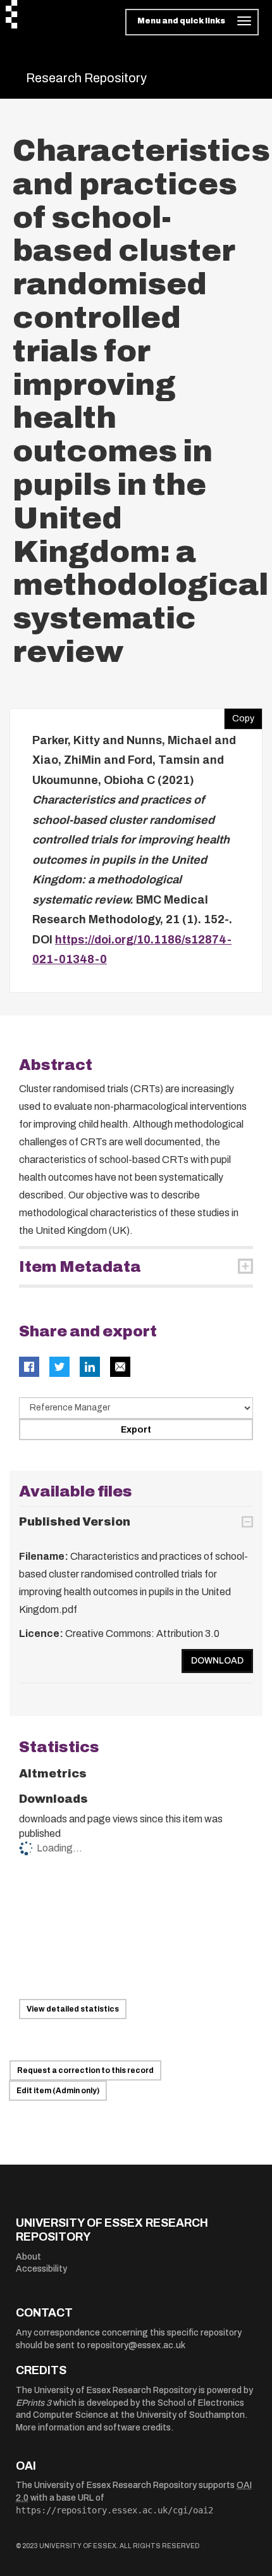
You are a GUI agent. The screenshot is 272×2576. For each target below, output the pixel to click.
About (28, 2257)
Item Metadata (80, 1267)
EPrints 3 (34, 2403)
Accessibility (41, 2269)
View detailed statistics (73, 2009)
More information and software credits (93, 2428)
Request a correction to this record (85, 2070)
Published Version (75, 1522)
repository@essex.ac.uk (136, 2345)
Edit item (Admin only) (58, 2091)
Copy (239, 716)
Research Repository (86, 78)
